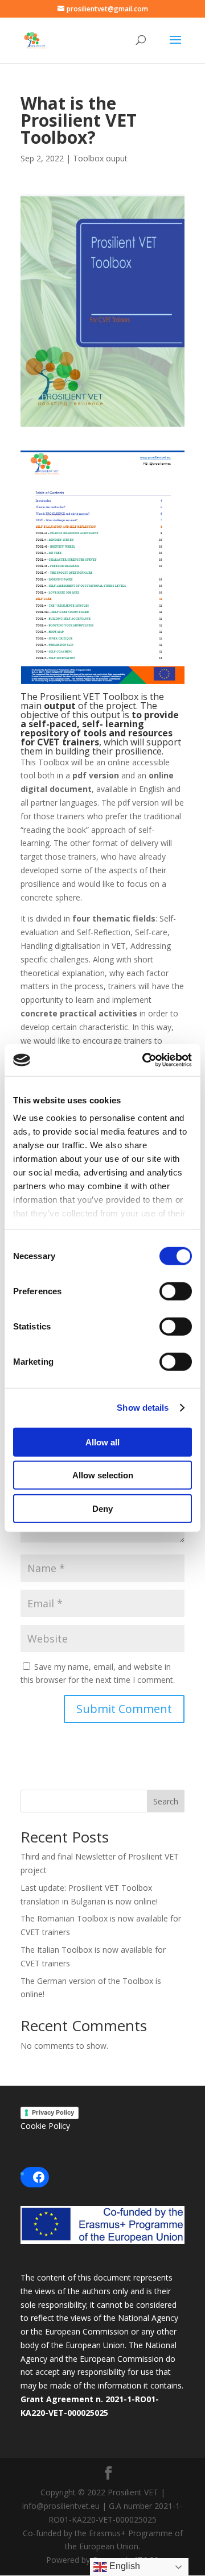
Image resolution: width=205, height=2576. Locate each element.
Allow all (102, 1442)
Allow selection (103, 1475)
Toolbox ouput (100, 158)
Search (166, 1801)
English (124, 2566)
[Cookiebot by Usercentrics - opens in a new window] (145, 1060)
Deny (102, 1508)
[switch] (176, 1291)
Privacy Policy (53, 2112)
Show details (143, 1408)
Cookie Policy (45, 2126)
